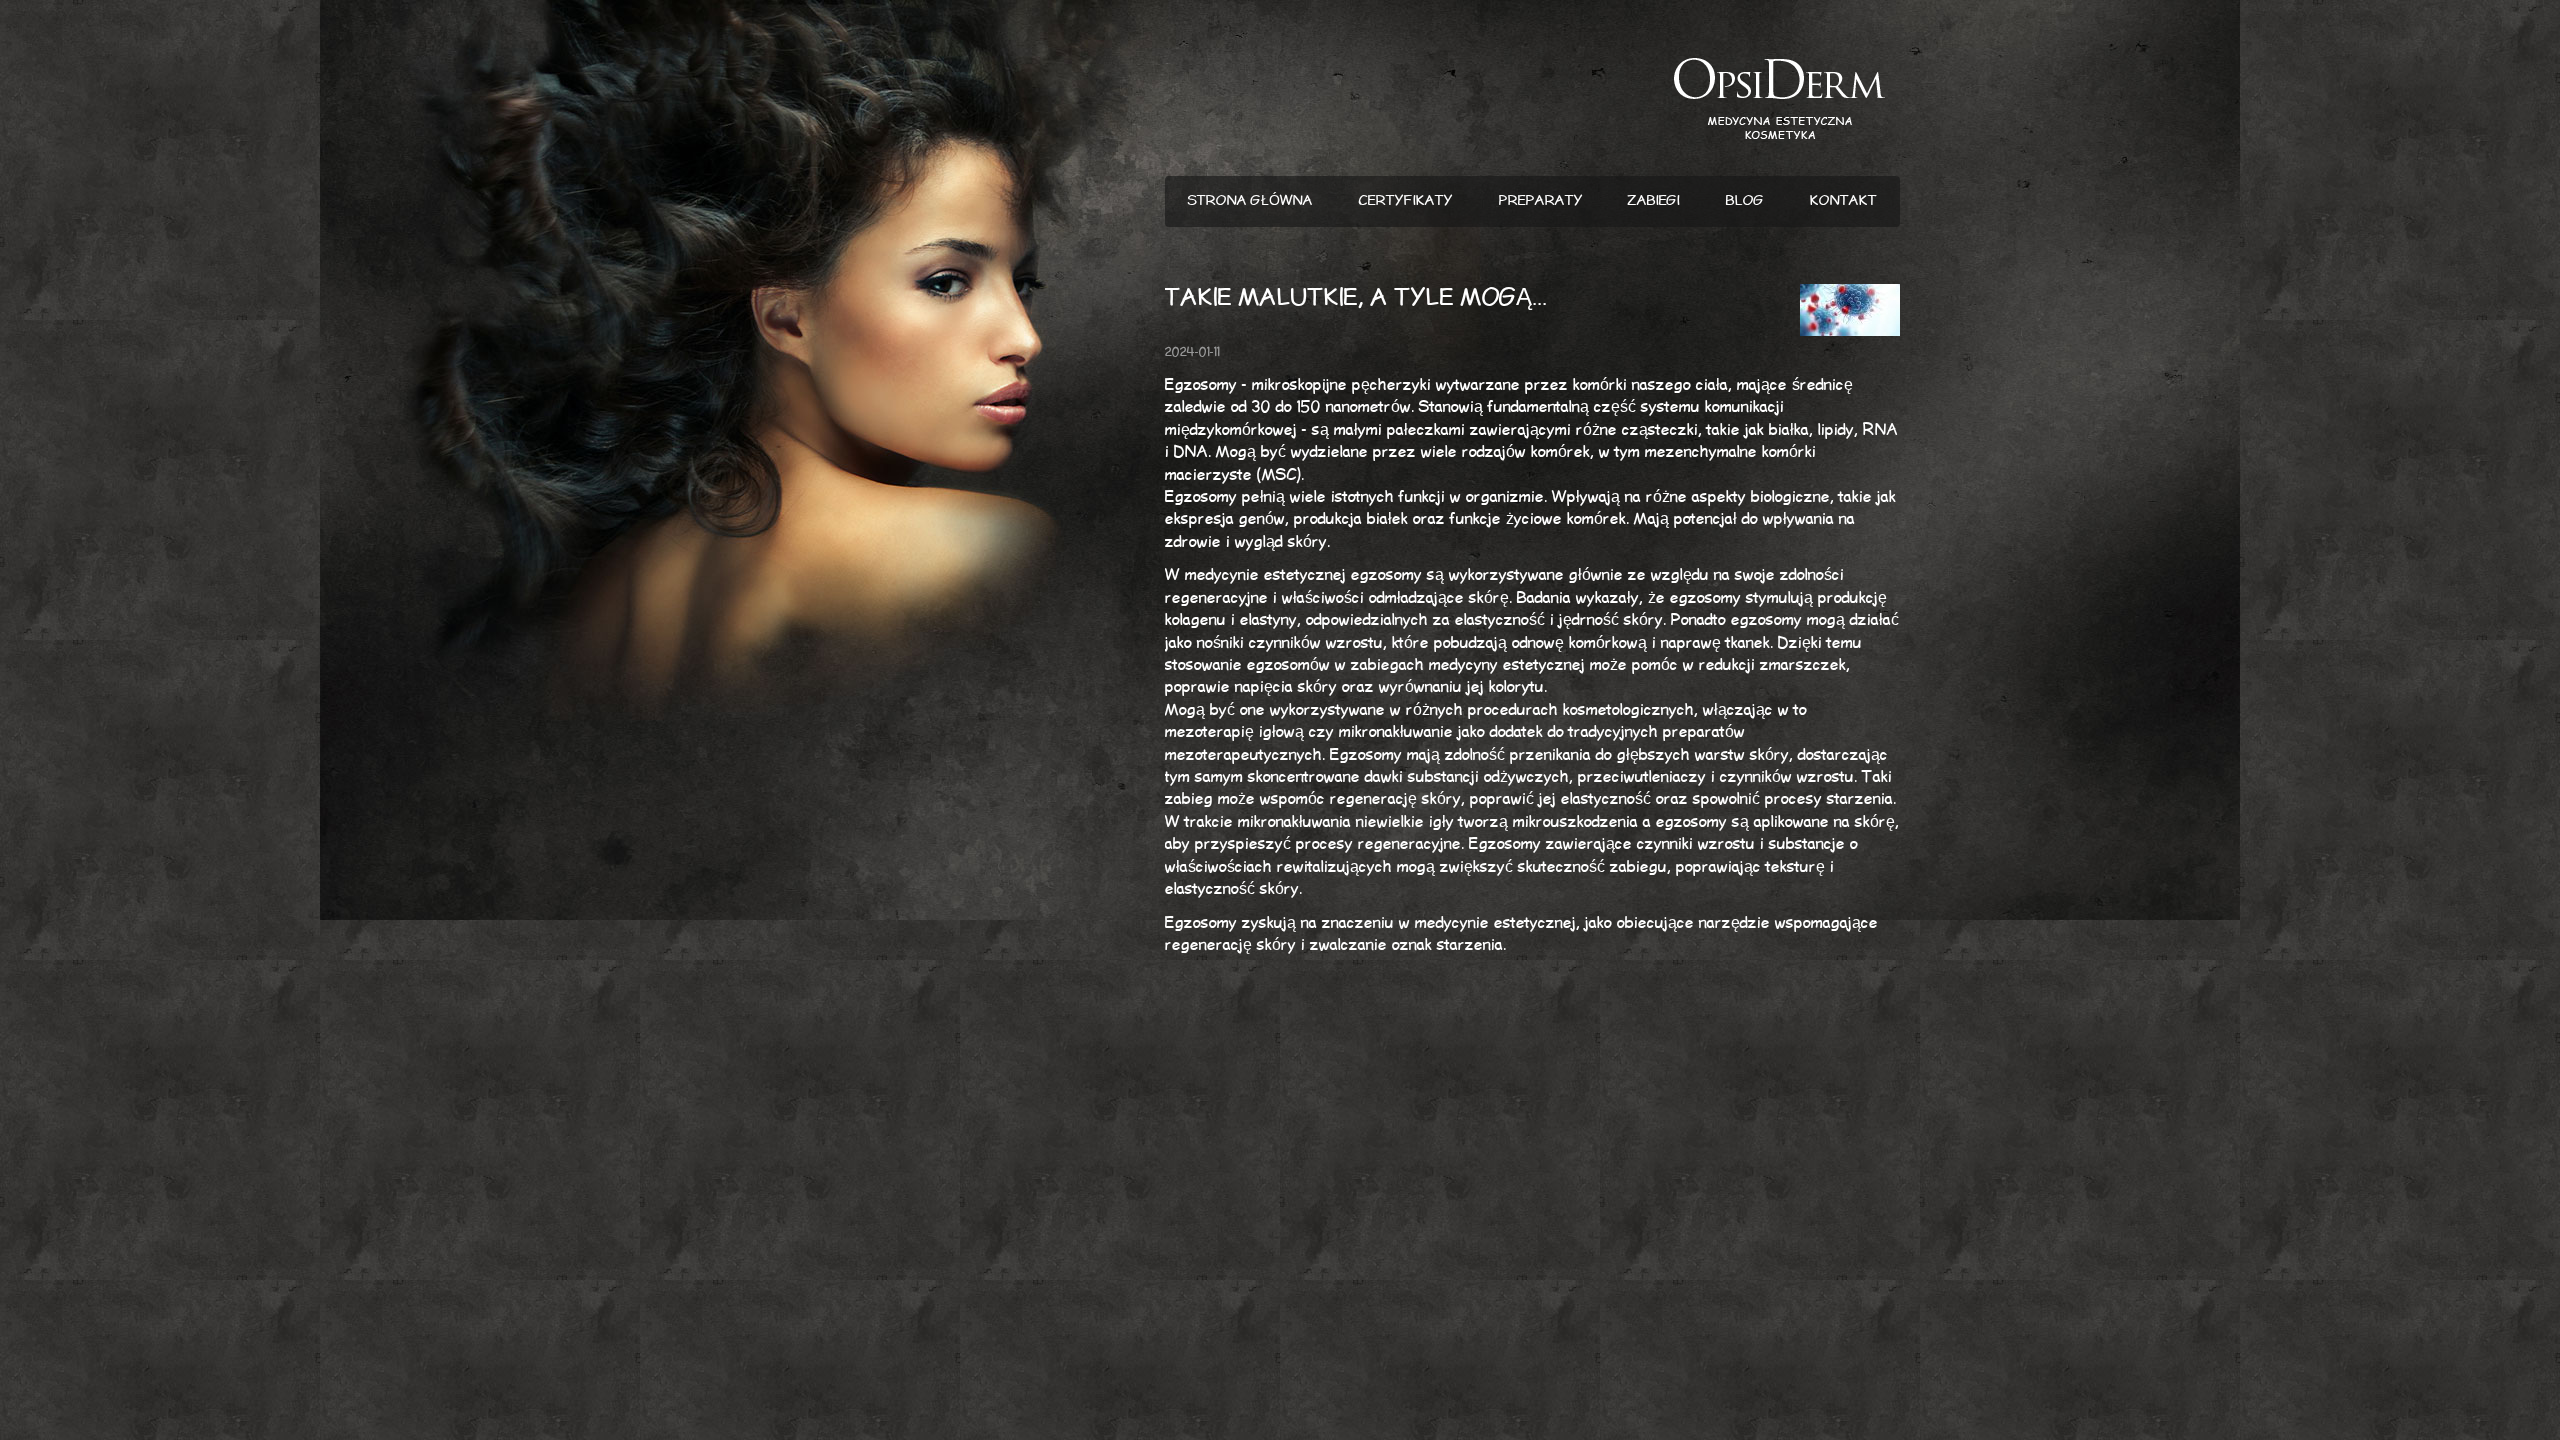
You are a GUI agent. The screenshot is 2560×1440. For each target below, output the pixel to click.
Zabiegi (1654, 201)
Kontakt (1843, 201)
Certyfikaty (1406, 201)
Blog (1745, 201)
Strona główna (1250, 201)
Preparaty (1541, 201)
